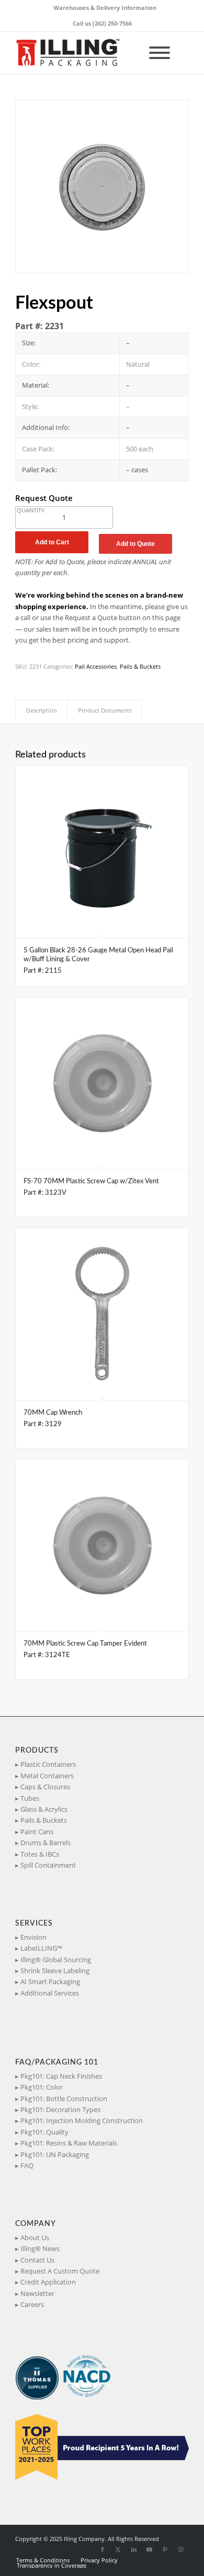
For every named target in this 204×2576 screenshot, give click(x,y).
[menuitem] (105, 8)
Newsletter (37, 2293)
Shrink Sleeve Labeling (55, 1971)
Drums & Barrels (46, 1843)
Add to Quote (135, 544)
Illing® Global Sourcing (56, 1960)
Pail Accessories (96, 666)
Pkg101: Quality (44, 2132)
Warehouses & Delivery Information (105, 8)
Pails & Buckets (140, 666)
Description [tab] (42, 710)
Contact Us (37, 2260)
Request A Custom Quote (60, 2271)
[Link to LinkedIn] (134, 2549)
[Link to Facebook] (103, 2549)
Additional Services (50, 1993)
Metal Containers (47, 1776)
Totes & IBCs (40, 1854)
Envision (33, 1937)
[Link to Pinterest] (165, 2549)
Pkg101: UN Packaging (55, 2154)
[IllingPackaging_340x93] (84, 53)
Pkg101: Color (42, 2087)
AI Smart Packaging (50, 1981)
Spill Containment (48, 1865)
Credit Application (48, 2282)
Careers (32, 2304)
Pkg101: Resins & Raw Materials (69, 2143)
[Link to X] (118, 2549)
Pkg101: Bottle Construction (64, 2099)
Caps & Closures (45, 1787)
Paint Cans (37, 1832)
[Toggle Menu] (160, 53)
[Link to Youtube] (150, 2549)
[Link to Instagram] (181, 2549)
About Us (35, 2237)
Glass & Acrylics (44, 1809)
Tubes (30, 1798)
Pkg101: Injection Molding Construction (82, 2120)
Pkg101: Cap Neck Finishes (61, 2076)
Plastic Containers (48, 1764)
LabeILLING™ (41, 1948)
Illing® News (40, 2248)
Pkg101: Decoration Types (60, 2109)
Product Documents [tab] (105, 710)
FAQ (27, 2165)
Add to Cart (52, 542)
